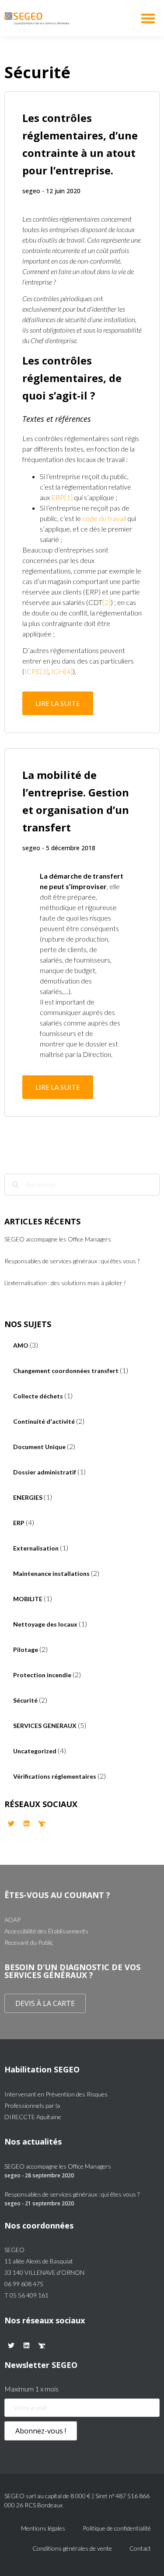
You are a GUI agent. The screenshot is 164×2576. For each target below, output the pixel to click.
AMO (21, 1345)
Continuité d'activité (44, 1421)
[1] (68, 497)
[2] (106, 602)
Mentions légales (43, 2528)
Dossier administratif (45, 1472)
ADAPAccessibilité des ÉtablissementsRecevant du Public (46, 1931)
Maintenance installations (51, 1573)
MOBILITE (28, 1599)
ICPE (32, 671)
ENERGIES (28, 1497)
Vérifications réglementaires (55, 1776)
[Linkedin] (26, 1823)
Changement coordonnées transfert (66, 1371)
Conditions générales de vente (72, 2548)
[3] (44, 671)
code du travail (104, 518)
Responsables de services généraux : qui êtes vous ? (72, 1261)
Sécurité (25, 1700)
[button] (148, 18)
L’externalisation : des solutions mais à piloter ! (65, 1283)
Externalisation (36, 1548)
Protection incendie (42, 1675)
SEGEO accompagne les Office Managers (58, 1239)
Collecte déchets (38, 1396)
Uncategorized (35, 1751)
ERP (58, 497)
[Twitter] (11, 1823)
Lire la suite (58, 703)
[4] (68, 671)
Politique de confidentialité (117, 2528)
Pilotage (26, 1650)
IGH (58, 671)
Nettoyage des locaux (45, 1624)
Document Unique (39, 1447)
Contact (140, 2548)
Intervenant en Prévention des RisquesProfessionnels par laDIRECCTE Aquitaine (56, 2105)
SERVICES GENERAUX (45, 1726)
